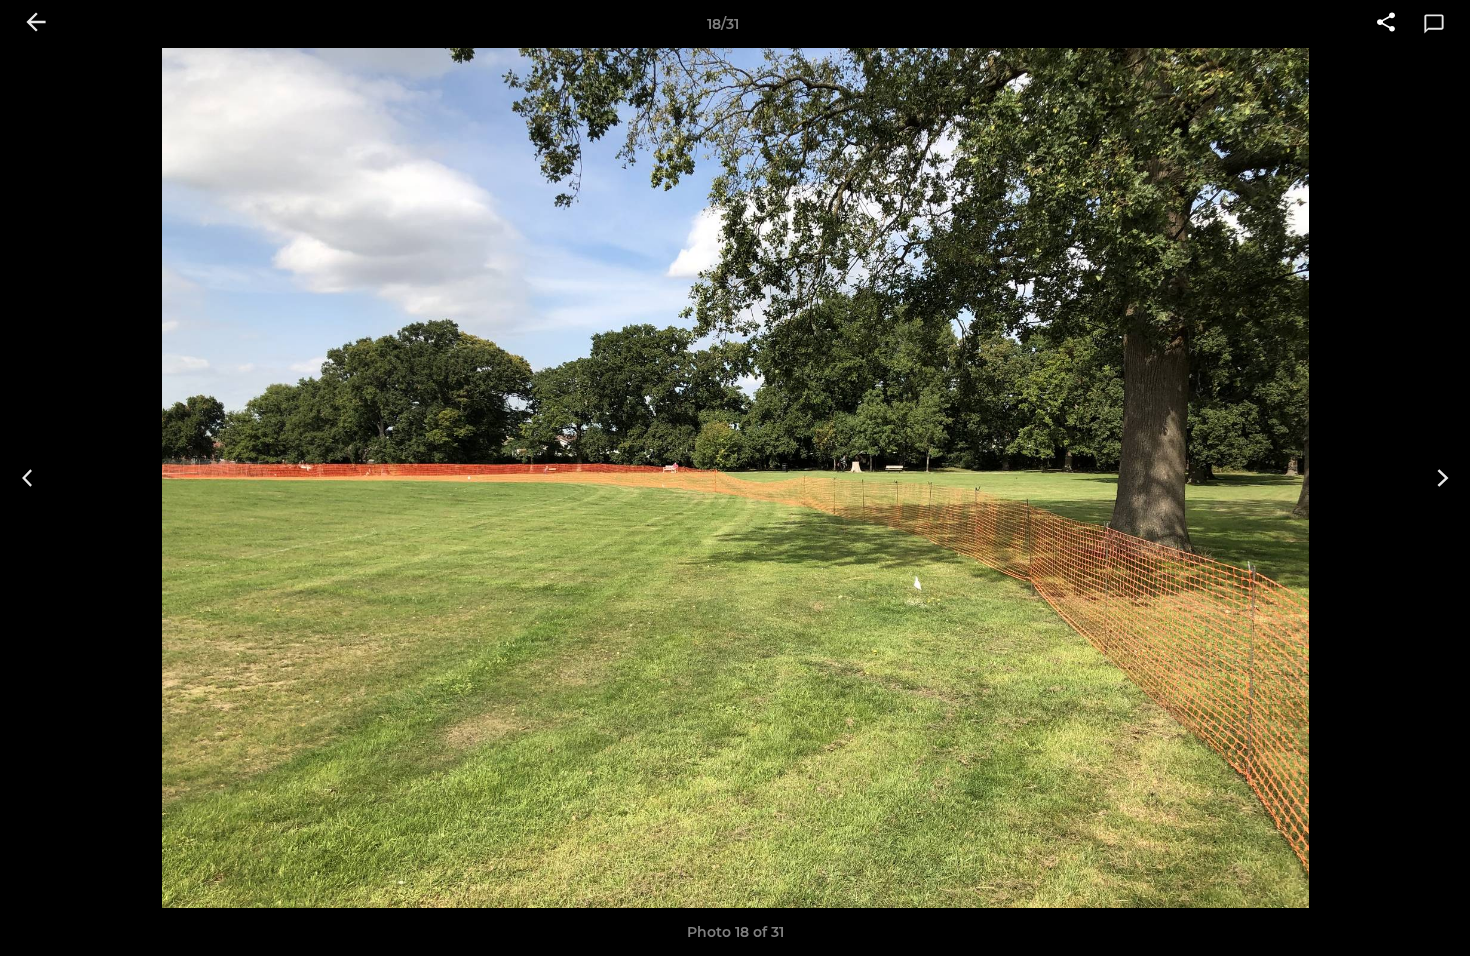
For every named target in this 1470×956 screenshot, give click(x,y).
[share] (1386, 24)
